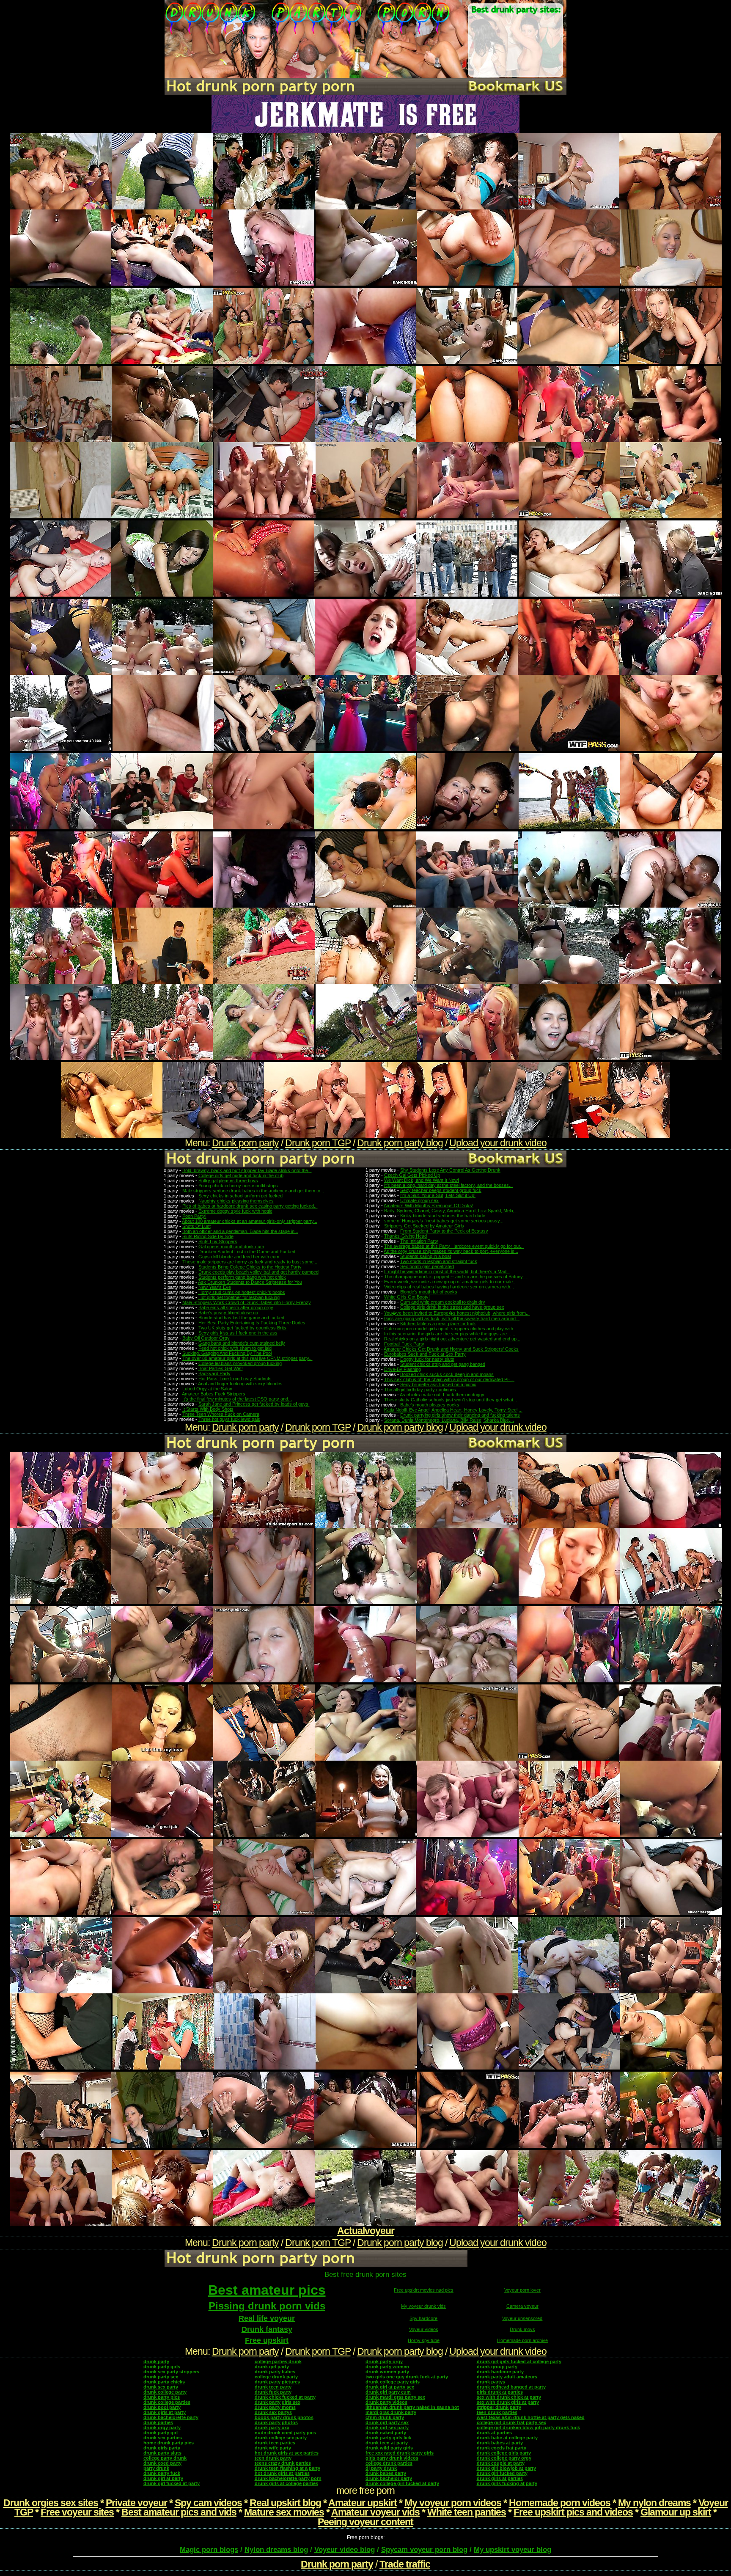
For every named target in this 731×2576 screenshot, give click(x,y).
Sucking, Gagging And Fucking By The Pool (227, 1353)
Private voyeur (136, 2503)
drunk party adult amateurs (507, 2377)
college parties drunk (278, 2361)
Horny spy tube (424, 2340)
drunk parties (158, 2422)
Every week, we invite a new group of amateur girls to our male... (450, 1282)
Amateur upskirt (363, 2503)
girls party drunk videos (392, 2458)
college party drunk (165, 2458)
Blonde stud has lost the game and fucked (241, 1318)
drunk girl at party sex (390, 2387)
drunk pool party (162, 2407)
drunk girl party (272, 2367)
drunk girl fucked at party (172, 2483)
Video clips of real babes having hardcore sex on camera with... (449, 1287)
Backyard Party (214, 1373)
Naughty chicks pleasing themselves (236, 1201)
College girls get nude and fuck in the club (241, 1175)
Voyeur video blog (345, 2550)
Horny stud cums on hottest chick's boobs (242, 1292)
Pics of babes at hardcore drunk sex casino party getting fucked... (250, 1206)
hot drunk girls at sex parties (287, 2453)
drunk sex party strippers (171, 2372)
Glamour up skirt (676, 2512)
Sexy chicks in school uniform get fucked (240, 1196)
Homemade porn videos (560, 2503)
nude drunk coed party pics (285, 2433)
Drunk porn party (245, 1143)
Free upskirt (267, 2340)
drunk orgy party (162, 2427)
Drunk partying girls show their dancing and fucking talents (460, 1415)
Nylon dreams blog (276, 2550)
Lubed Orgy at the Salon (207, 1389)
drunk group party (497, 2367)
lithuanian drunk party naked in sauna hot (412, 2407)
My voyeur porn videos (453, 2503)
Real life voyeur (267, 2318)
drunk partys (491, 2382)
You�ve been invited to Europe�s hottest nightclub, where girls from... (457, 1313)
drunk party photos (276, 2422)
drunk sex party (161, 2387)
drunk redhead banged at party (511, 2387)
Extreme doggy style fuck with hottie (235, 1211)
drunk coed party (162, 2463)
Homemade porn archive (522, 2340)
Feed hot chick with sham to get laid (235, 1348)
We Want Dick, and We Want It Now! (422, 1180)
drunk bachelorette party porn (288, 2478)
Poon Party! (194, 1216)
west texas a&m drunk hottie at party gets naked (531, 2417)
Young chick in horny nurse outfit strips (238, 1186)
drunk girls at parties (500, 2478)
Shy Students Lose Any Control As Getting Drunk (450, 1170)
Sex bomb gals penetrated (427, 1266)
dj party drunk (381, 2468)
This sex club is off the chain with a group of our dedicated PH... (449, 1379)
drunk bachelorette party (171, 2417)
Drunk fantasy (267, 2329)
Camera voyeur (522, 2306)
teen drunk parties (497, 2412)
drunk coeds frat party (502, 2448)
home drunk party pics (169, 2443)
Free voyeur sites (77, 2512)
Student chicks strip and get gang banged (443, 1364)
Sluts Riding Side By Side (208, 1236)
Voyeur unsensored (522, 2318)
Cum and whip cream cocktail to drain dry (443, 1302)
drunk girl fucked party (502, 2473)
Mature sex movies (284, 2512)
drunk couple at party (501, 2463)
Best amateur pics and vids (179, 2512)
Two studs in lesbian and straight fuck (439, 1261)
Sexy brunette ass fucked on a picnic (438, 1384)
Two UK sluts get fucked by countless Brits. (243, 1328)
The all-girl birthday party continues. (421, 1390)
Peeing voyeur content (365, 2522)
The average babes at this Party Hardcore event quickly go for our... (454, 1246)
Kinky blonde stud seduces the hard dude (443, 1216)
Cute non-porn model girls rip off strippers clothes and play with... (451, 1329)
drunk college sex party (281, 2438)
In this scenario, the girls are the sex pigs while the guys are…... (450, 1334)
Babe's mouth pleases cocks (430, 1405)
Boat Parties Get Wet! (221, 1368)
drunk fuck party (273, 2392)
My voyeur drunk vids (423, 2306)
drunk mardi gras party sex (395, 2397)
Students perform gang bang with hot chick (242, 1277)
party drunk (156, 2468)
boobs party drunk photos (284, 2417)
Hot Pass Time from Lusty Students (235, 1379)
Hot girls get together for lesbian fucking (239, 1297)
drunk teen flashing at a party (287, 2468)
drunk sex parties (163, 2438)
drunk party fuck (162, 2473)
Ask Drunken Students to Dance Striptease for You (250, 1282)
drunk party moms (275, 2407)
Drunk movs (522, 2329)
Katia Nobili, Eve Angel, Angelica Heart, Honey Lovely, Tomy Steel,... (453, 1410)
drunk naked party (386, 2433)
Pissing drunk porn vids (267, 2306)
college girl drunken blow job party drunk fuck (528, 2427)
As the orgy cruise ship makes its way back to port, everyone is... (451, 1251)
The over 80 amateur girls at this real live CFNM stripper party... (247, 1358)
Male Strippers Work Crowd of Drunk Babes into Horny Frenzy (247, 1302)
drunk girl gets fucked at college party (519, 2361)
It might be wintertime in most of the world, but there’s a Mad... (447, 1271)
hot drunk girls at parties (282, 2473)
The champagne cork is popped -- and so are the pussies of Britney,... (456, 1277)
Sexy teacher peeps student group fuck (441, 1190)
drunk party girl (161, 2433)
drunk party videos (386, 2402)
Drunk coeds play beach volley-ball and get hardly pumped (258, 1272)
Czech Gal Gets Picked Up (412, 1175)
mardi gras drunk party (391, 2412)
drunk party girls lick (388, 2438)
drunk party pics (162, 2397)
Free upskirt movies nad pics (424, 2290)
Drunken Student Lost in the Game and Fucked (247, 1252)
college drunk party (276, 2377)
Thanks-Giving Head (405, 1236)
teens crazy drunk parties (283, 2463)
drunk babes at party (500, 2443)
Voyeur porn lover (522, 2290)
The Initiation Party (419, 1241)
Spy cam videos (208, 2503)
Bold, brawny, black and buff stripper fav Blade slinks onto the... (247, 1170)
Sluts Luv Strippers (218, 1241)
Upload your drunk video (498, 1143)
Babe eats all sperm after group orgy (236, 1307)
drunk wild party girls (389, 2448)
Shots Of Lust (196, 1226)
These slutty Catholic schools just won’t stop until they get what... (451, 1400)
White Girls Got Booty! (407, 1297)
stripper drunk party (499, 2407)
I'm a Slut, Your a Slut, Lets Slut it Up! (438, 1195)
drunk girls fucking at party (507, 2483)
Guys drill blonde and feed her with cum (239, 1257)
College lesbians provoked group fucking (240, 1363)
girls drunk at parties (500, 2392)
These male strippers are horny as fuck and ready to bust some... (250, 1262)
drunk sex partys (273, 2412)
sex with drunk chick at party (509, 2397)
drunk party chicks (164, 2382)
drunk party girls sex (278, 2402)
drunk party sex (161, 2377)
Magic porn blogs (209, 2550)
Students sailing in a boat (426, 1256)
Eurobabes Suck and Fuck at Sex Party (425, 1354)
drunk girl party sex (387, 2422)
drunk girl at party (163, 2478)
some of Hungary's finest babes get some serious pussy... (444, 1221)
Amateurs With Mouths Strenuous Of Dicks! (429, 1205)
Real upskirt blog (285, 2503)
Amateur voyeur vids (375, 2512)
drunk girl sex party (387, 2427)
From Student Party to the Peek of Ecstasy (444, 1231)
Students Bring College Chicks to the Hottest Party (250, 1267)
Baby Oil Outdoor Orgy (206, 1338)
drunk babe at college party (507, 2438)
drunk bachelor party (389, 2478)
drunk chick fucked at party (285, 2397)
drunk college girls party (504, 2453)
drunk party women (387, 2367)
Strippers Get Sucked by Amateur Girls (424, 1226)
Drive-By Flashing (403, 1369)
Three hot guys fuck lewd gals (229, 1419)
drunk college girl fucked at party (402, 2483)
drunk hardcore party (500, 2372)
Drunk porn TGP (318, 1143)
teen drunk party (273, 2458)
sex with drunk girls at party (508, 2402)
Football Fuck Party (404, 1344)
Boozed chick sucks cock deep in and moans (447, 1374)
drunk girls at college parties (286, 2483)
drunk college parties (167, 2402)
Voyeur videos (424, 2329)
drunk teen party (273, 2387)
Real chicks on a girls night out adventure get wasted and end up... (452, 1339)
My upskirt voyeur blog (513, 2550)
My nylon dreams (654, 2503)
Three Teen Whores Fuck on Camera (221, 1414)
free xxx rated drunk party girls (400, 2453)
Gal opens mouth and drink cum (231, 1247)
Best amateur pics (267, 2290)
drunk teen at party (387, 2443)
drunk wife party (273, 2448)
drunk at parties (494, 2433)
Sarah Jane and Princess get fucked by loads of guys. (254, 1404)
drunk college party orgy (504, 2458)
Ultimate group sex (419, 1200)
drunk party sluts (162, 2453)
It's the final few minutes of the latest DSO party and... (237, 1399)
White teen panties (467, 2512)
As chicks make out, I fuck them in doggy (442, 1395)
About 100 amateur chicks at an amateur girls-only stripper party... (250, 1221)
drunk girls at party (165, 2412)
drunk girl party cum (388, 2392)
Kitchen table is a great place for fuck (438, 1324)
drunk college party (165, 2392)
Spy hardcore (423, 2318)
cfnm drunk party (385, 2417)
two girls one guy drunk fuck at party (407, 2377)
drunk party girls (162, 2367)
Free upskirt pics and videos (573, 2512)
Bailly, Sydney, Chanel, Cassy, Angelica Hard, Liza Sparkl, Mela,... (451, 1211)
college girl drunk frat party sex (511, 2422)
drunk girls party (162, 2448)
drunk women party (387, 2372)
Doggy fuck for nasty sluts (427, 1359)
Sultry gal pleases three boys (228, 1181)
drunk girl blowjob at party (506, 2468)
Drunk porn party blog (400, 1143)
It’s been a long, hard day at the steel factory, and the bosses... (448, 1185)
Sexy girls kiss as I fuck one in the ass (238, 1333)
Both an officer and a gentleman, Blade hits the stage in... (240, 1231)
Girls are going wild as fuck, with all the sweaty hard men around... (452, 1318)
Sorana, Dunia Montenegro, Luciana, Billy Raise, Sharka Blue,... (449, 1420)
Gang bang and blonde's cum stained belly (242, 1343)
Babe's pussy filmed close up (228, 1313)
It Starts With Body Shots (208, 1409)
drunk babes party (386, 2473)
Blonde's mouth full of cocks (429, 1292)
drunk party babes (275, 2372)
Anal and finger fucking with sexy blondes (240, 1384)
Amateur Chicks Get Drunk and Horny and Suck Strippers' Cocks (451, 1349)
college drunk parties (389, 2463)
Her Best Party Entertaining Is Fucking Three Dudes (252, 1323)
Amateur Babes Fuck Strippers (214, 1394)
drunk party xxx (272, 2427)
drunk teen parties (275, 2443)
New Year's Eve (215, 1287)
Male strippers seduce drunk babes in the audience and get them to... (253, 1191)
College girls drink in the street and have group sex (452, 1307)
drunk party (156, 2361)
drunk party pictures (277, 2382)
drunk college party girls (393, 2382)
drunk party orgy (384, 2361)
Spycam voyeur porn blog (424, 2550)
